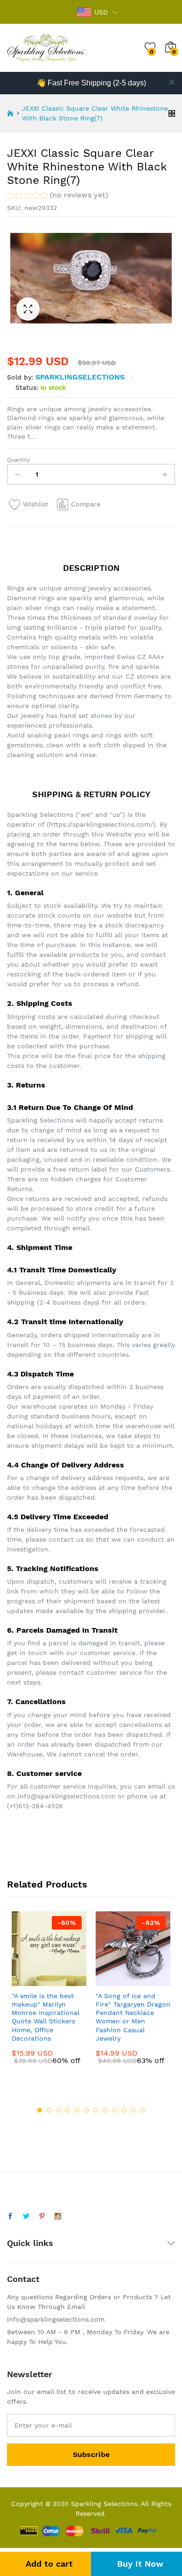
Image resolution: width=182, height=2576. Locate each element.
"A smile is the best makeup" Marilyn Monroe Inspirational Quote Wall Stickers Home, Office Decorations (45, 2017)
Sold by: (20, 377)
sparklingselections (80, 377)
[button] (58, 196)
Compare (86, 504)
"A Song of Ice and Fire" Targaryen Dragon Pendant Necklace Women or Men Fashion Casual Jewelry (133, 2017)
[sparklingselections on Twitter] (26, 2217)
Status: (27, 387)
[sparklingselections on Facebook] (10, 2217)
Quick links (30, 2243)
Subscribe (91, 2454)
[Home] (10, 113)
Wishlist (35, 504)
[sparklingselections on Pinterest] (42, 2217)
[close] (172, 82)
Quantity (18, 460)
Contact (23, 2279)
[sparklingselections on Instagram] (58, 2217)
